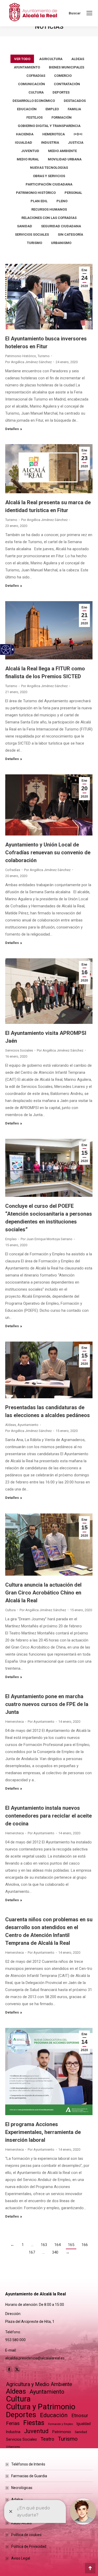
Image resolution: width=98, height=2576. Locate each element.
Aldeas (78, 59)
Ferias (13, 2423)
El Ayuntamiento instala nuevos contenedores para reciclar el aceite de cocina (48, 1816)
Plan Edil (39, 201)
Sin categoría (70, 234)
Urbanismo (61, 243)
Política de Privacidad (29, 2546)
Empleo (52, 109)
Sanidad (25, 226)
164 (57, 2245)
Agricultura (51, 59)
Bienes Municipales (67, 67)
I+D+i (78, 134)
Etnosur (80, 2416)
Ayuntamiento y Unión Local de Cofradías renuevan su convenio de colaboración (48, 852)
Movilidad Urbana (65, 159)
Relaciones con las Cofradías (49, 218)
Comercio (63, 76)
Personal (73, 193)
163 (44, 2245)
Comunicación (31, 84)
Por (28, 362)
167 (32, 2252)
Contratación (67, 84)
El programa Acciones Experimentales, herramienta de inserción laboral (43, 2132)
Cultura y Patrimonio (41, 2407)
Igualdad (24, 143)
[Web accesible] (6, 650)
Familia (74, 109)
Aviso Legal (21, 2558)
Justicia (76, 143)
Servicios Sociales (32, 234)
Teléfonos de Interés (28, 2464)
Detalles (12, 429)
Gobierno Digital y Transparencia (49, 126)
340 (55, 2252)
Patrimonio (62, 2432)
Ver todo (22, 59)
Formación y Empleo (60, 2424)
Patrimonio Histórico (36, 193)
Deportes (61, 92)
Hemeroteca (54, 134)
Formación (62, 117)
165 (71, 2245)
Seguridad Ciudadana (61, 226)
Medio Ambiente (62, 151)
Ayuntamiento (27, 67)
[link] (89, 13)
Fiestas (34, 2423)
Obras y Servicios (49, 176)
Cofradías (36, 76)
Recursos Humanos (49, 209)
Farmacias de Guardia (29, 2476)
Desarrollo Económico (34, 101)
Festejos (34, 117)
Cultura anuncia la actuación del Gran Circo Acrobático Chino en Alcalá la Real (43, 1593)
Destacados (75, 101)
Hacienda (25, 134)
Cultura (36, 92)
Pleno (62, 201)
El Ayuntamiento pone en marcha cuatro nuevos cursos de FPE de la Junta (47, 1704)
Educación (27, 109)
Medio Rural (28, 159)
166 (85, 2245)
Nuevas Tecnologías (49, 168)
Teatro (47, 2439)
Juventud (30, 151)
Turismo (34, 243)
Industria (50, 143)
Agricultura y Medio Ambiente (39, 2384)
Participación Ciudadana (49, 184)
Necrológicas (22, 2488)
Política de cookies (26, 2535)
